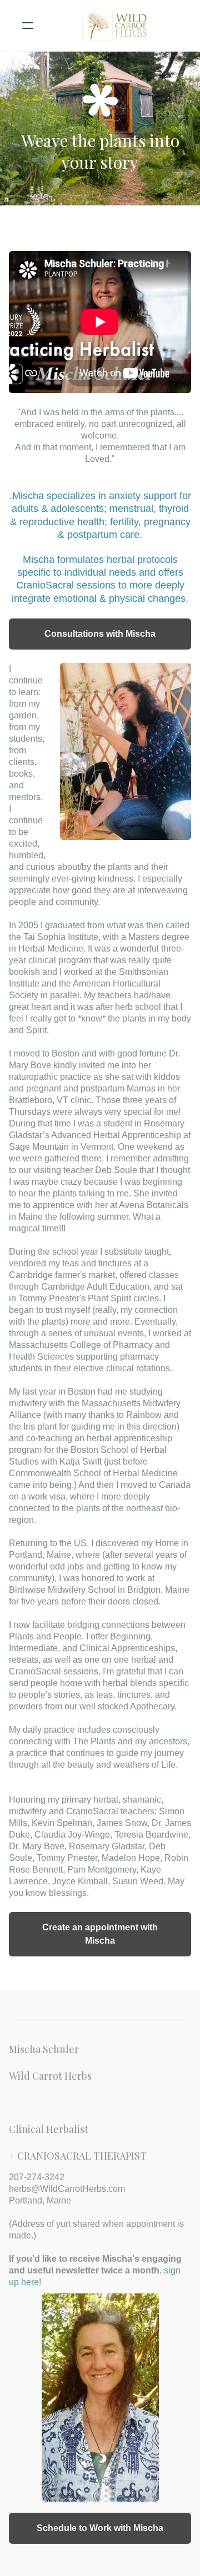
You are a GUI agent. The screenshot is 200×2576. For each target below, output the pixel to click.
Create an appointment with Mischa (100, 1934)
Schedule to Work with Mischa (100, 2528)
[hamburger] (28, 26)
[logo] (114, 26)
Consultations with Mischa (100, 634)
